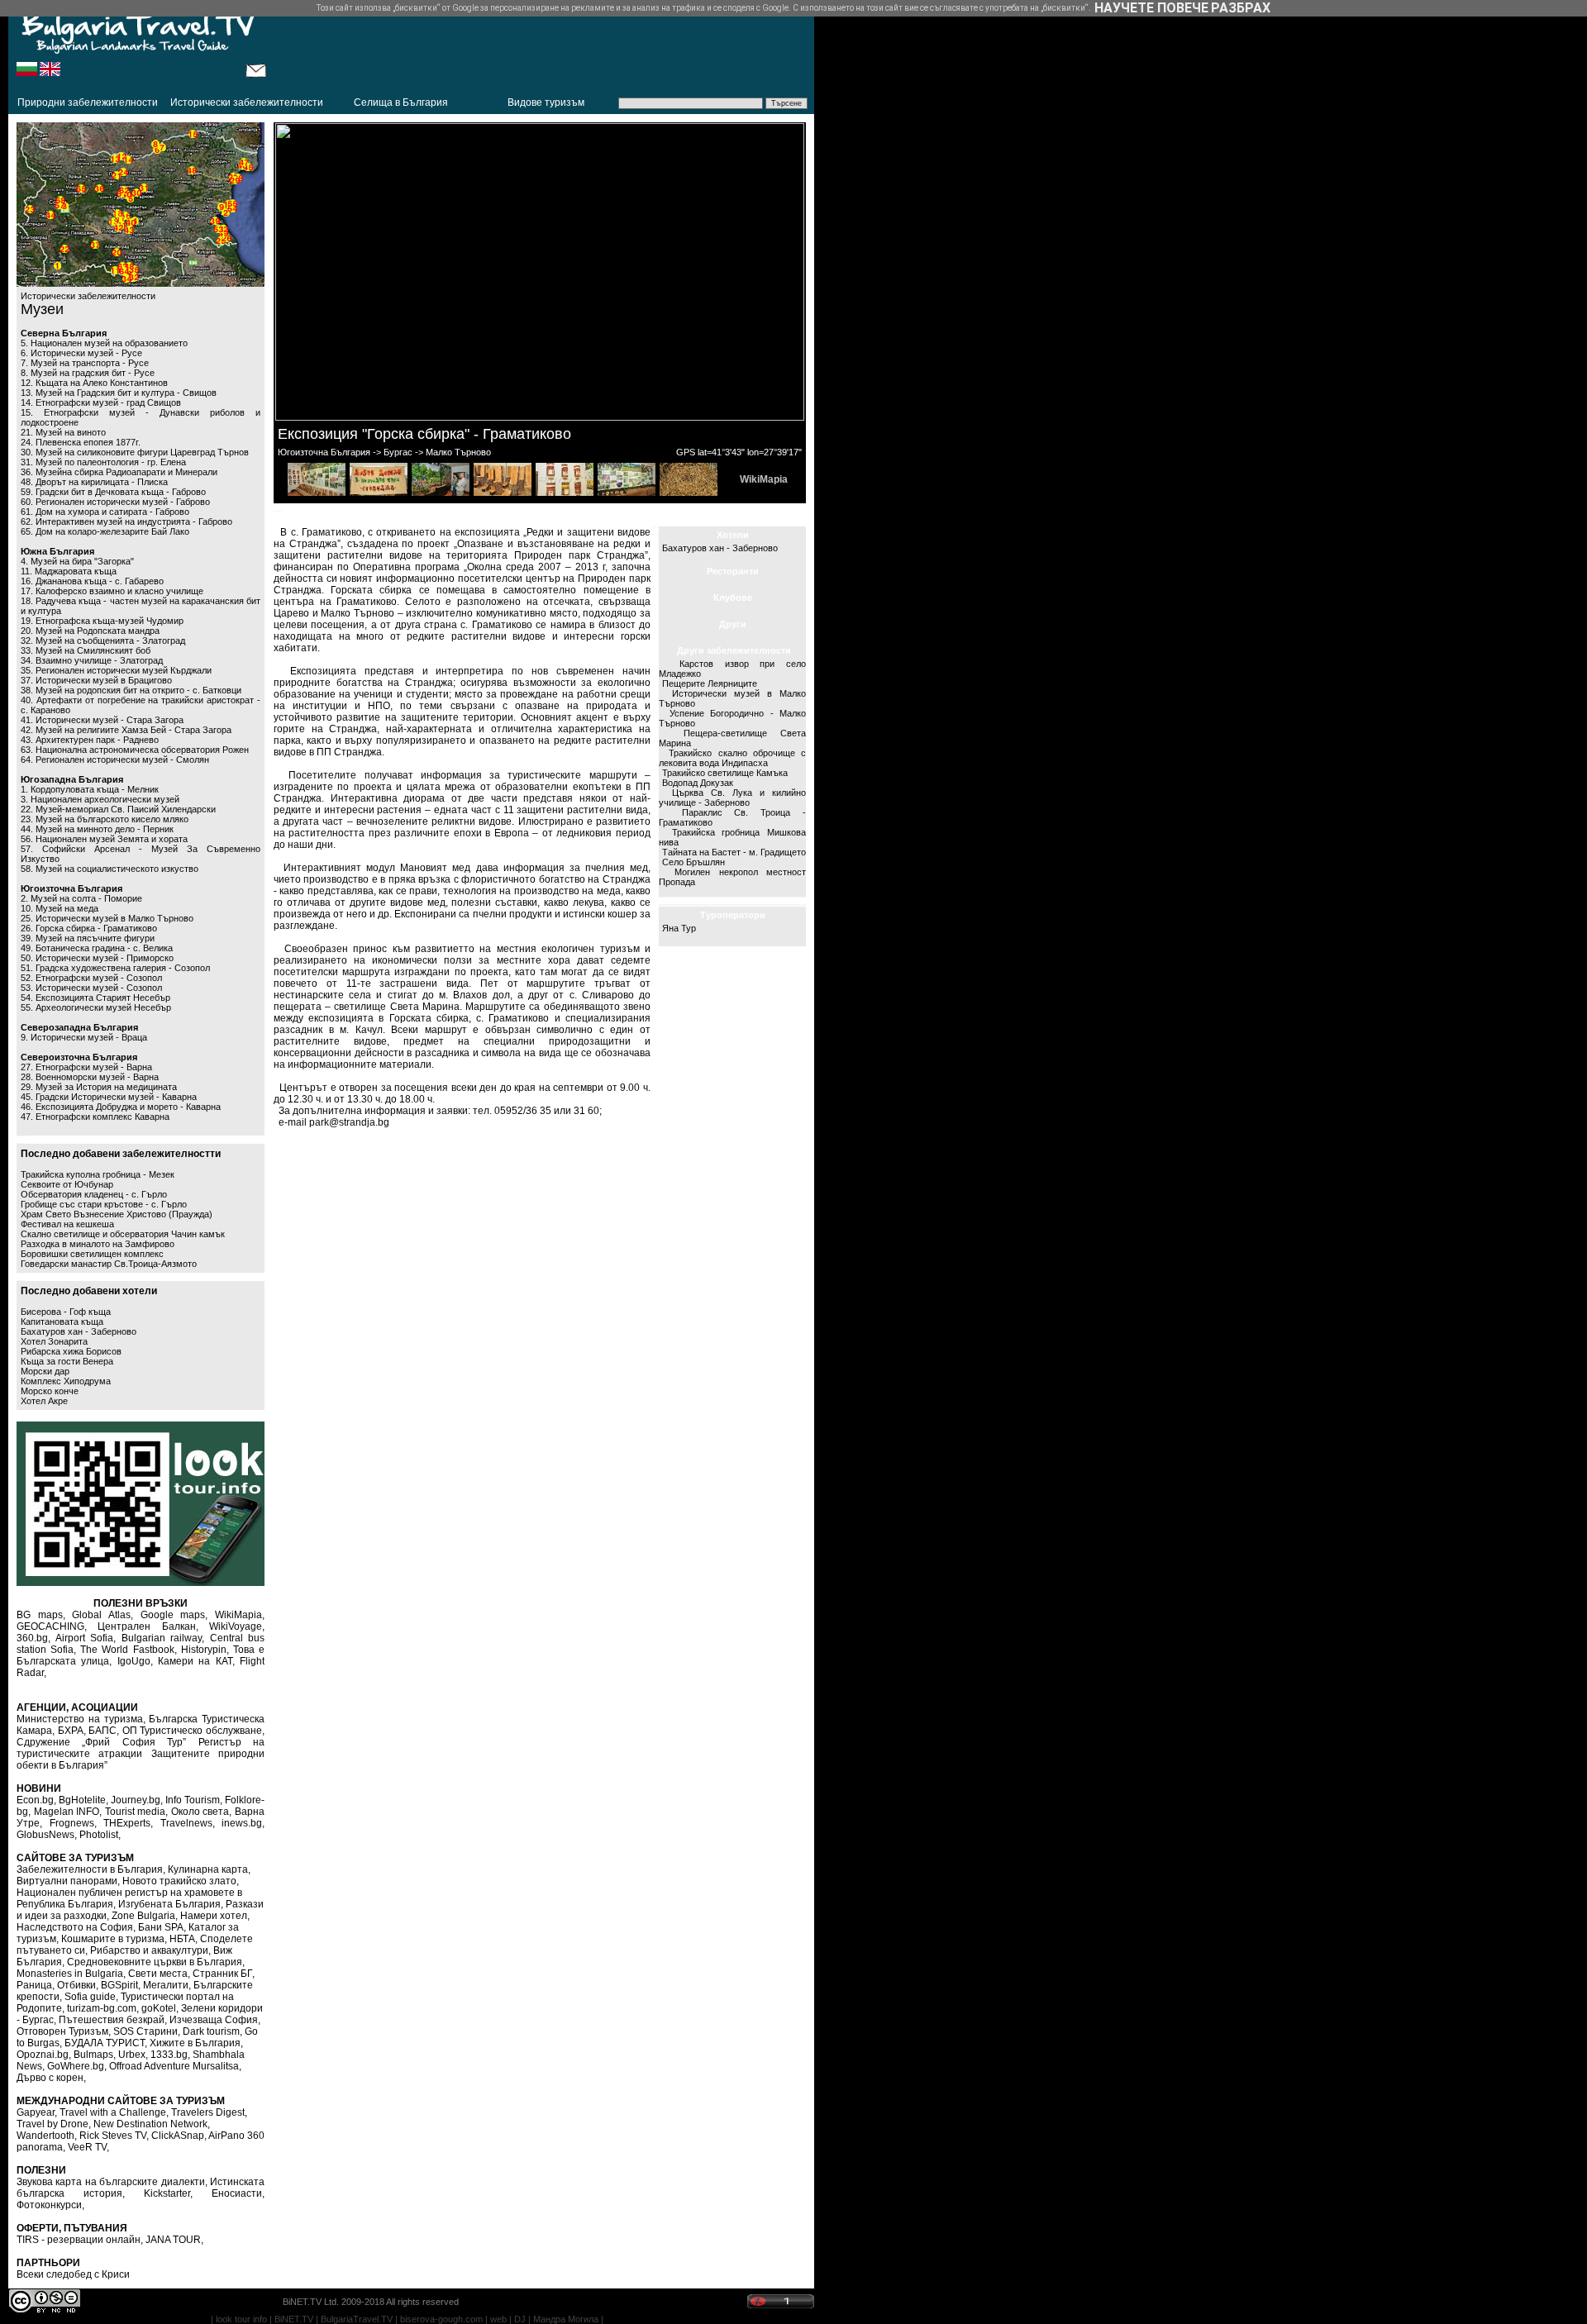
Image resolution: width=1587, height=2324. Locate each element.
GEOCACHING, (52, 1626)
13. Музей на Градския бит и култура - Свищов (119, 393)
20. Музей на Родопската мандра (90, 631)
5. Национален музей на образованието (104, 343)
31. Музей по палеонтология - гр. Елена (103, 462)
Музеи (42, 309)
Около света (200, 1812)
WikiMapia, (240, 1615)
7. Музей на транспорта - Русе (85, 363)
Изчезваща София (214, 2020)
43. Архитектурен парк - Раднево (90, 740)
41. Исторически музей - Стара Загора (102, 720)
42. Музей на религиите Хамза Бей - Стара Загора (126, 730)
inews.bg (242, 1823)
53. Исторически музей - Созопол (91, 988)
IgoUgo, (135, 1661)
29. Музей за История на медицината (99, 1087)
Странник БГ (222, 1974)
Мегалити (166, 1985)
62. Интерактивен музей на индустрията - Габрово (126, 521)
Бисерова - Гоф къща (66, 1312)
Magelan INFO (67, 1812)
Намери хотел (214, 1916)
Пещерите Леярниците (710, 683)
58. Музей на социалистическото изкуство (110, 869)
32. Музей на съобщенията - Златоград (103, 641)
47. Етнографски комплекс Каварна (95, 1117)
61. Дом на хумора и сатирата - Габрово (105, 512)
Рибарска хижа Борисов (71, 1351)
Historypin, (205, 1650)
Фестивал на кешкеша (67, 1224)
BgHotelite (82, 1800)
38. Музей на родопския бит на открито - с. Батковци (131, 690)
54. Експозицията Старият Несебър (95, 998)
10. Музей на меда (60, 908)
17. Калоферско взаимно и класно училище (112, 591)
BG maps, (41, 1615)
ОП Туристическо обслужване (192, 1731)
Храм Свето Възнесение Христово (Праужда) (117, 1214)
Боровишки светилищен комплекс (92, 1254)
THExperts (127, 1823)
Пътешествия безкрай (112, 2020)
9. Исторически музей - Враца (84, 1037)
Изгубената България (169, 1904)
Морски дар (45, 1371)
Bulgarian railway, (163, 1638)
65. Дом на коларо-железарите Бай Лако (105, 531)
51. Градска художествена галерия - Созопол (115, 968)
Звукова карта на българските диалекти (111, 2182)
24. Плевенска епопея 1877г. (81, 442)
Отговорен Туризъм (62, 2031)
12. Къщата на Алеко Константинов (94, 383)
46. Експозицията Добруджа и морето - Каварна (121, 1107)
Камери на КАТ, (196, 1661)
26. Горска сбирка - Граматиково (89, 928)
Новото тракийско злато (179, 1881)
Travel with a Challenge (113, 2112)
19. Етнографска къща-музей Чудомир (102, 621)
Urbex (132, 2055)
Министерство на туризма (80, 1719)
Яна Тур (679, 928)
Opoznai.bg (43, 2055)
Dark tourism (211, 2031)
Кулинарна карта (208, 1869)
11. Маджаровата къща (69, 571)
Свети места (158, 1974)
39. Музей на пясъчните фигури (88, 938)
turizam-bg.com (102, 2008)
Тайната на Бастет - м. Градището (734, 852)
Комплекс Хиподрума (66, 1381)
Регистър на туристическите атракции (141, 1748)
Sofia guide (90, 1997)
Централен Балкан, (148, 1626)
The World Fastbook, (128, 1650)
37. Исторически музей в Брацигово (96, 680)
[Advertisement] (541, 45)
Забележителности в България (90, 1869)
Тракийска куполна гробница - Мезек (98, 1174)
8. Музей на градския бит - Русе (88, 373)
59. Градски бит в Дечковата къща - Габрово (113, 492)
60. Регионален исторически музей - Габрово (115, 502)
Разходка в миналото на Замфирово (98, 1244)
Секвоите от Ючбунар (67, 1184)
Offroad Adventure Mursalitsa (174, 2066)
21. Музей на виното (63, 432)
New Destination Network (150, 2124)
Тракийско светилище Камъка (725, 773)
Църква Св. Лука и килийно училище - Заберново (732, 798)
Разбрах (1241, 8)
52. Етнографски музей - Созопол (91, 978)
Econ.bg (35, 1800)
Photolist (99, 1835)
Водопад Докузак (698, 783)
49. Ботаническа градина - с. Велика (97, 948)
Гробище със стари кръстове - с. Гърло (104, 1204)
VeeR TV (87, 2147)
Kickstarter (167, 2193)
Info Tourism (193, 1800)
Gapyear (36, 2112)
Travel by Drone (52, 2124)
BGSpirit (119, 1985)
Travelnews (186, 1823)
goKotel (159, 2008)
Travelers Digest (208, 2112)
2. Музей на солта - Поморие (81, 898)
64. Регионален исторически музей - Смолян (115, 760)
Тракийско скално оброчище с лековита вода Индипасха (732, 758)
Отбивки (76, 1985)
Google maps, (174, 1615)
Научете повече (1151, 8)
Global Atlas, (102, 1615)
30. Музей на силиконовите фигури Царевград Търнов (135, 452)
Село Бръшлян (693, 862)
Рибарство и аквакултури (149, 1950)
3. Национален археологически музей (100, 799)
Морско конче (50, 1391)
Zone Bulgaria (143, 1916)
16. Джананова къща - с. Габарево (92, 581)
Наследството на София (75, 1927)
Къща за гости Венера (67, 1361)
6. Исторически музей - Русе (81, 353)
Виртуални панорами (67, 1881)
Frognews (72, 1823)
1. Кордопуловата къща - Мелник (90, 789)
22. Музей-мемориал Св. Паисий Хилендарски (118, 809)
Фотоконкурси (49, 2205)
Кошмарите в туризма (113, 1939)
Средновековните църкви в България (155, 1962)
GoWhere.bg (76, 2066)
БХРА (71, 1731)
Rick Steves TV (113, 2136)
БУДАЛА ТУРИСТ (105, 2043)
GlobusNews (45, 1835)
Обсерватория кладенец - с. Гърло (94, 1194)
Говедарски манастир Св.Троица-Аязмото (109, 1264)
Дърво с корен (50, 2078)
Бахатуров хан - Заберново (79, 1331)
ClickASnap (178, 2136)
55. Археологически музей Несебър (96, 1007)
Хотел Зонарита (54, 1341)
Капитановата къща (62, 1322)
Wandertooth (45, 2136)
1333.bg (169, 2055)
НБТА (182, 1939)
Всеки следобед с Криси (73, 2274)
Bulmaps (93, 2055)
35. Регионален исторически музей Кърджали (116, 670)
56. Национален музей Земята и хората (104, 839)
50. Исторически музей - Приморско (97, 958)
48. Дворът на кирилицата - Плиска (94, 482)
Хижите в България (195, 2043)
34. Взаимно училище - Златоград (92, 660)
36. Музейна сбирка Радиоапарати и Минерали (119, 472)
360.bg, (33, 1638)
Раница (34, 1985)
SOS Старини (145, 2031)
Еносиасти (237, 2193)
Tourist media (136, 1812)
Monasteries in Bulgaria (70, 1974)
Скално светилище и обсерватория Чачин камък (123, 1234)
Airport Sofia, (86, 1638)
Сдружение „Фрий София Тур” (101, 1742)
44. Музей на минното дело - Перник (97, 829)
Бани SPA (161, 1927)
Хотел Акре (44, 1401)
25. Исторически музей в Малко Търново (107, 918)
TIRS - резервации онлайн (79, 2240)
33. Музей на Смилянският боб (86, 650)
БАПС (102, 1731)
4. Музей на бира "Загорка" (77, 561)
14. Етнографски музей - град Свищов (101, 402)
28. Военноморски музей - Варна (90, 1077)
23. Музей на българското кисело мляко (105, 819)
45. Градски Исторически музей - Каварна (109, 1097)
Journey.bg (136, 1800)
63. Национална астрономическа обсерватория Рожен (135, 750)
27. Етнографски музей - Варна (86, 1067)
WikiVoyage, (237, 1626)
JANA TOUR (173, 2240)
